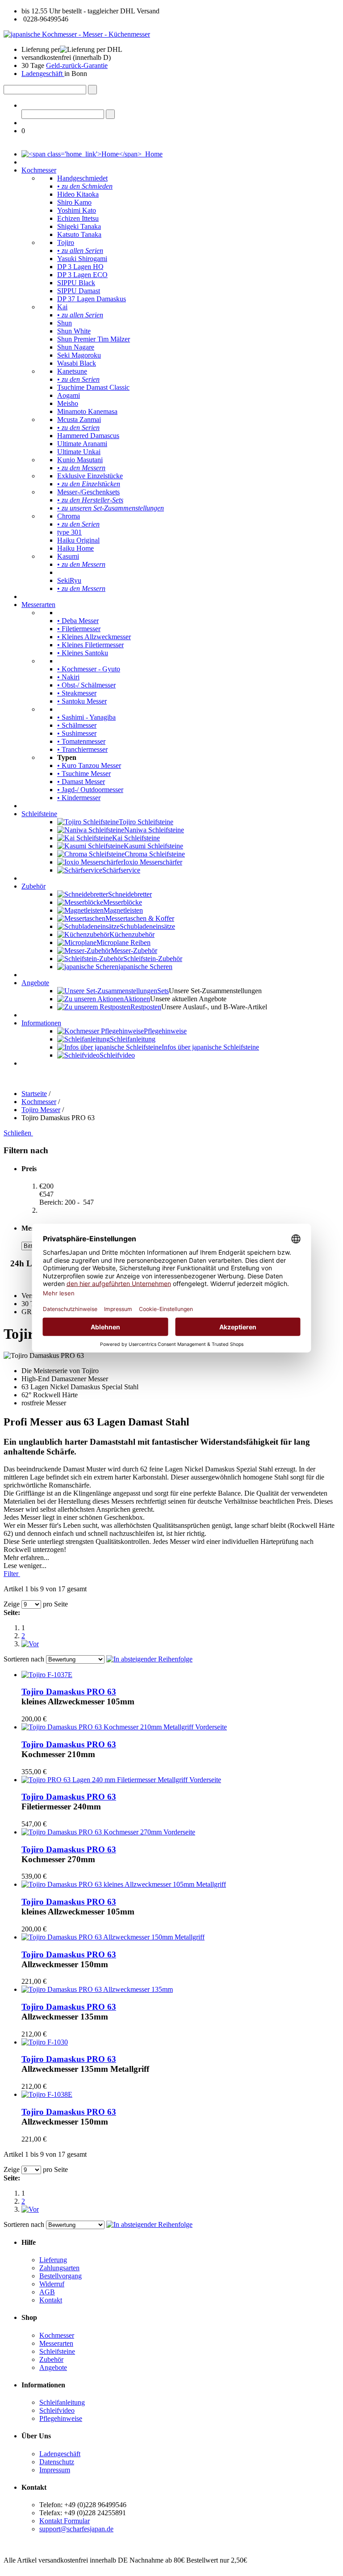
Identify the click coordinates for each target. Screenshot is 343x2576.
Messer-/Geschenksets (88, 492)
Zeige (12, 1604)
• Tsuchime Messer (84, 774)
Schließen (18, 1133)
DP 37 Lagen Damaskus (92, 299)
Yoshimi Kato (77, 210)
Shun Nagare (76, 347)
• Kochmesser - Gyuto (89, 669)
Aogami (69, 395)
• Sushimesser (77, 733)
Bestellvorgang (61, 2276)
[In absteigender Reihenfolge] (149, 1659)
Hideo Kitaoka (78, 194)
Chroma (69, 516)
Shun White (74, 331)
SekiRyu (69, 580)
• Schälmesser (77, 725)
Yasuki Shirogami (82, 259)
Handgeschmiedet (82, 178)
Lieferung (53, 2260)
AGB (47, 2292)
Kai (62, 307)
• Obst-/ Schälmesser (86, 685)
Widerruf (52, 2284)
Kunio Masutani (80, 460)
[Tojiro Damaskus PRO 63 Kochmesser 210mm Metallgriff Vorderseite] (124, 1727)
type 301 (69, 532)
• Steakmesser (77, 693)
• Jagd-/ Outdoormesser (90, 790)
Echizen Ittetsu (78, 218)
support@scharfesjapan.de (76, 2529)
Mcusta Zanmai (79, 419)
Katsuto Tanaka (79, 234)
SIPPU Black (76, 283)
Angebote (35, 983)
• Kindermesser (79, 798)
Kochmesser (39, 170)
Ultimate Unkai (79, 452)
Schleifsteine (39, 814)
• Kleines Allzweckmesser (94, 637)
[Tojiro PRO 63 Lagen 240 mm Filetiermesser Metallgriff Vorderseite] (121, 1780)
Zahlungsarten (59, 2268)
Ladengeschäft (43, 74)
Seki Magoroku (79, 355)
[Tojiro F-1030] (45, 2042)
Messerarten (38, 605)
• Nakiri (68, 677)
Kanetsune (72, 371)
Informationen (41, 1023)
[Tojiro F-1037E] (47, 1675)
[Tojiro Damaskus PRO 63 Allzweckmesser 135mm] (97, 1989)
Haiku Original (78, 540)
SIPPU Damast (79, 291)
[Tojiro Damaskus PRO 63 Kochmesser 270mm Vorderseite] (108, 1832)
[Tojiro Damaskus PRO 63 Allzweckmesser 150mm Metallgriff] (113, 1937)
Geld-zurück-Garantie (77, 65)
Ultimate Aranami (82, 444)
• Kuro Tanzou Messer (89, 765)
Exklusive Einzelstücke (90, 476)
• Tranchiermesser (82, 749)
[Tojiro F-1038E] (47, 2094)
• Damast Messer (81, 782)
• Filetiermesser (79, 629)
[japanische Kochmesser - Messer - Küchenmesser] (77, 34)
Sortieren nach (24, 1659)
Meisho (68, 403)
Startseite (34, 1094)
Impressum (55, 2470)
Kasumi (68, 556)
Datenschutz (57, 2462)
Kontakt (51, 2300)
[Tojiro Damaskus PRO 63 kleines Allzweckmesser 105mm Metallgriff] (124, 1884)
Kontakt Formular (65, 2521)
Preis (29, 1169)
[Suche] (92, 90)
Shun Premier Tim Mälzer (94, 339)
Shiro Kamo (74, 202)
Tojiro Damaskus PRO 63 (69, 1692)
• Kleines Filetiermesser (90, 645)
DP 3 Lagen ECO (82, 275)
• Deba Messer (78, 621)
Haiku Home (75, 548)
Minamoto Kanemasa (87, 411)
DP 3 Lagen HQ (80, 267)
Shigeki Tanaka (79, 226)
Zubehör (33, 886)
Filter (12, 1574)
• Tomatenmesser (81, 741)
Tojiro (66, 242)
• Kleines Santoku (83, 653)
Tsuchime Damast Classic (93, 387)
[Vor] (30, 1644)
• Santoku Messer (82, 701)
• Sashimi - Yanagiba (86, 717)
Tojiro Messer (41, 1110)
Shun (65, 323)
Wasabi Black (77, 363)
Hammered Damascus (88, 436)
